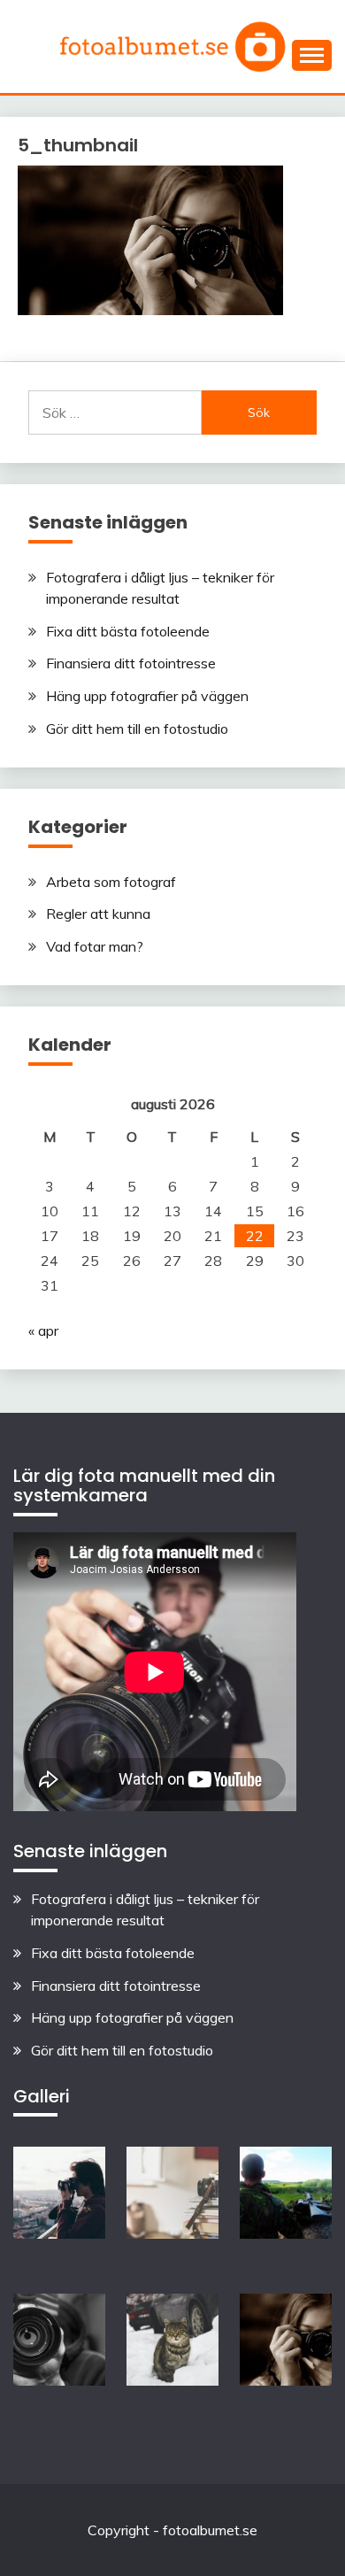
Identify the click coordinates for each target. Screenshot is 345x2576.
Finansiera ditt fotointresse (131, 663)
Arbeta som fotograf (111, 882)
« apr (43, 1330)
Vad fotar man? (95, 946)
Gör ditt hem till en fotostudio (137, 729)
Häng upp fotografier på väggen (147, 696)
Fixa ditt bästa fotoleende (128, 631)
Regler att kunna (98, 914)
